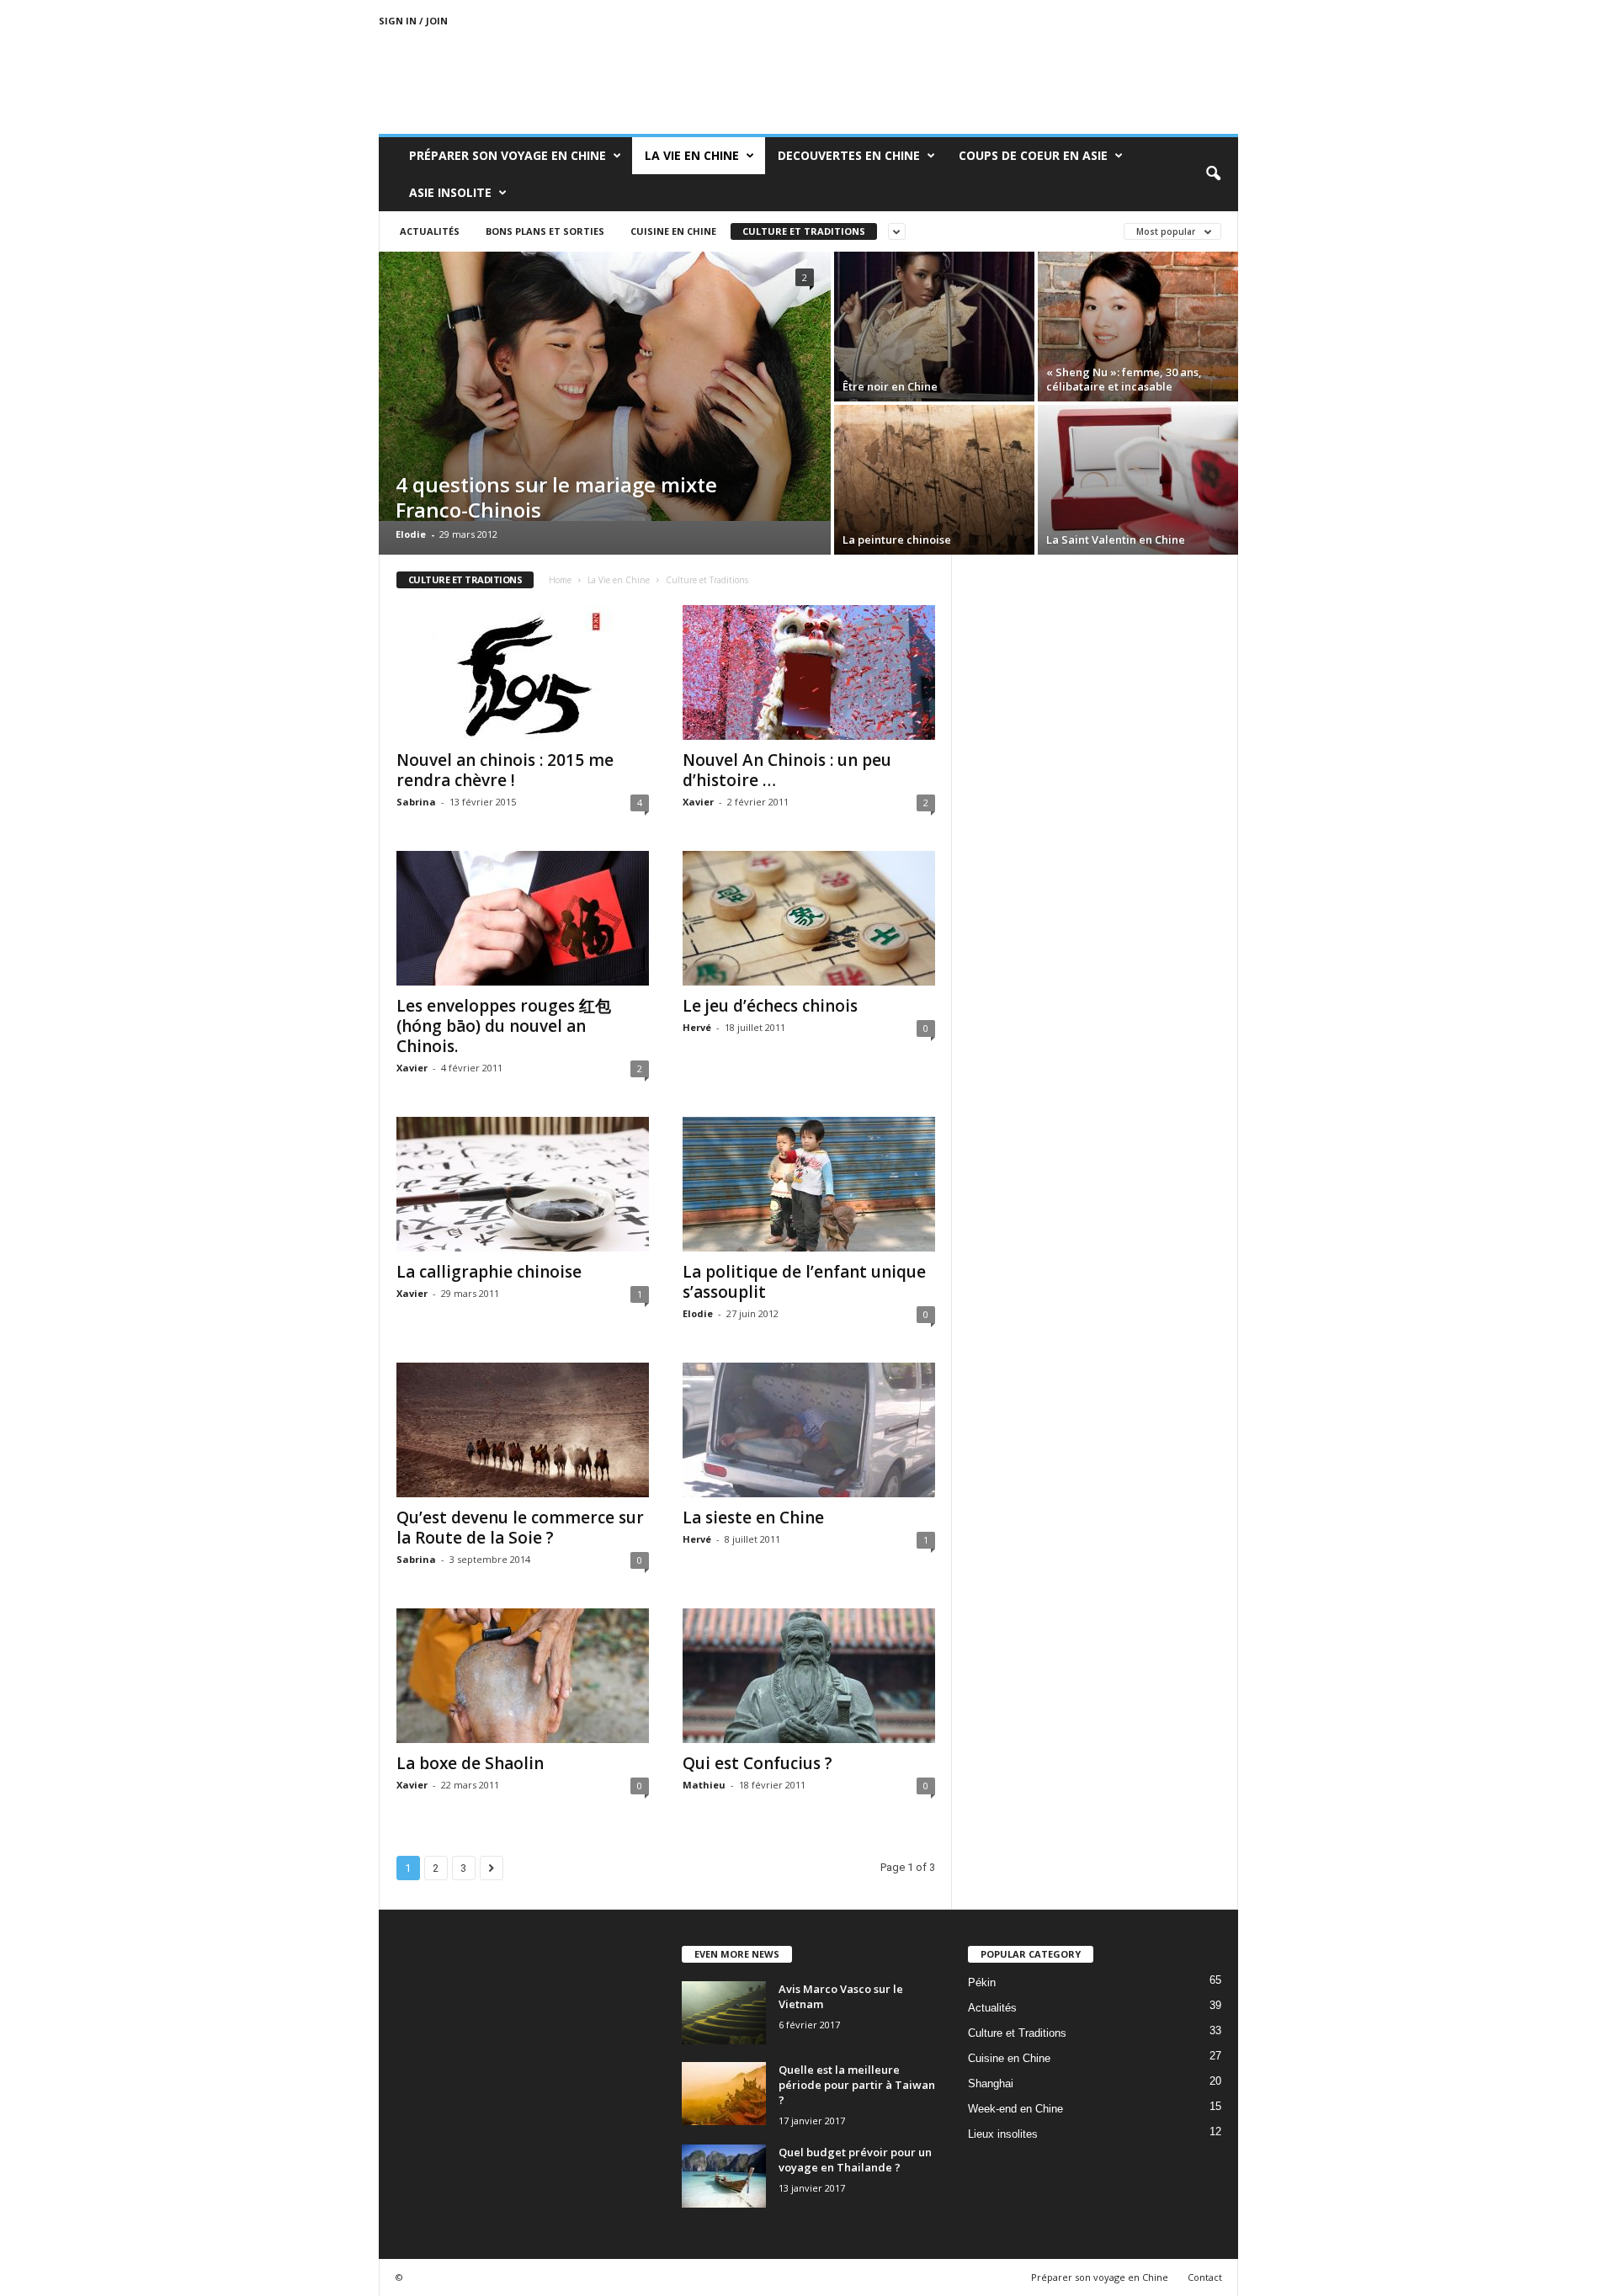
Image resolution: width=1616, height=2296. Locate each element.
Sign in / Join (413, 21)
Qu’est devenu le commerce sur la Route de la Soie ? (520, 1528)
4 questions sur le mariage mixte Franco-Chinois (556, 497)
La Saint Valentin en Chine (1116, 539)
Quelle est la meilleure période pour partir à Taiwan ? (857, 2085)
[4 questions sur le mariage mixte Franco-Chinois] (605, 386)
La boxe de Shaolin (470, 1763)
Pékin (982, 1982)
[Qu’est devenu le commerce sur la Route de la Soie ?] (523, 1430)
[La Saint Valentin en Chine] (1138, 480)
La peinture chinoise (897, 539)
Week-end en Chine (1015, 2109)
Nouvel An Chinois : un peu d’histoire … (787, 770)
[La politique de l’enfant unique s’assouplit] (809, 1184)
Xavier (698, 802)
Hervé (697, 1027)
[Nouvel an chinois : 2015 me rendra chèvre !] (523, 672)
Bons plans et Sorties (545, 231)
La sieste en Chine (753, 1517)
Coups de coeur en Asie (1033, 155)
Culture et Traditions (804, 231)
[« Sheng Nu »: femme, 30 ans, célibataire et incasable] (1138, 327)
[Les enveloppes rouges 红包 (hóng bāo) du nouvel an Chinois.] (523, 918)
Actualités (430, 231)
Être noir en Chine (890, 386)
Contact (1205, 2277)
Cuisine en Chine (673, 231)
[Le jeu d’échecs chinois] (809, 918)
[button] (1213, 174)
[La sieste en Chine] (809, 1430)
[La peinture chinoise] (934, 480)
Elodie (411, 534)
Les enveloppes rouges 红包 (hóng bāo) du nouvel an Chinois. (504, 1026)
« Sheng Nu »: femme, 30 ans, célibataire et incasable (1124, 379)
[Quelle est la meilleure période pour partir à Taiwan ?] (724, 2094)
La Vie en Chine (692, 155)
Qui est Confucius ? (757, 1763)
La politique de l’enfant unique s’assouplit (804, 1282)
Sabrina (416, 802)
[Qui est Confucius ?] (809, 1676)
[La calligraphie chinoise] (523, 1184)
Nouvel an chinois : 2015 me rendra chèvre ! (505, 770)
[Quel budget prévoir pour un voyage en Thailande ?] (724, 2176)
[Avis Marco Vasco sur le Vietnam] (724, 2013)
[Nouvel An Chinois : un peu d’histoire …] (809, 672)
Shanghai (991, 2083)
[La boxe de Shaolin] (523, 1676)
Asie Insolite (450, 192)
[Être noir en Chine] (934, 327)
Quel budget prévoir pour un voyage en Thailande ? (855, 2160)
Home (560, 580)
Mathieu (704, 1785)
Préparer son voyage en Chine (508, 155)
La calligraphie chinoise (489, 1272)
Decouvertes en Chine (849, 155)
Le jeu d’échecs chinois (770, 1006)
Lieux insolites (1003, 2134)
